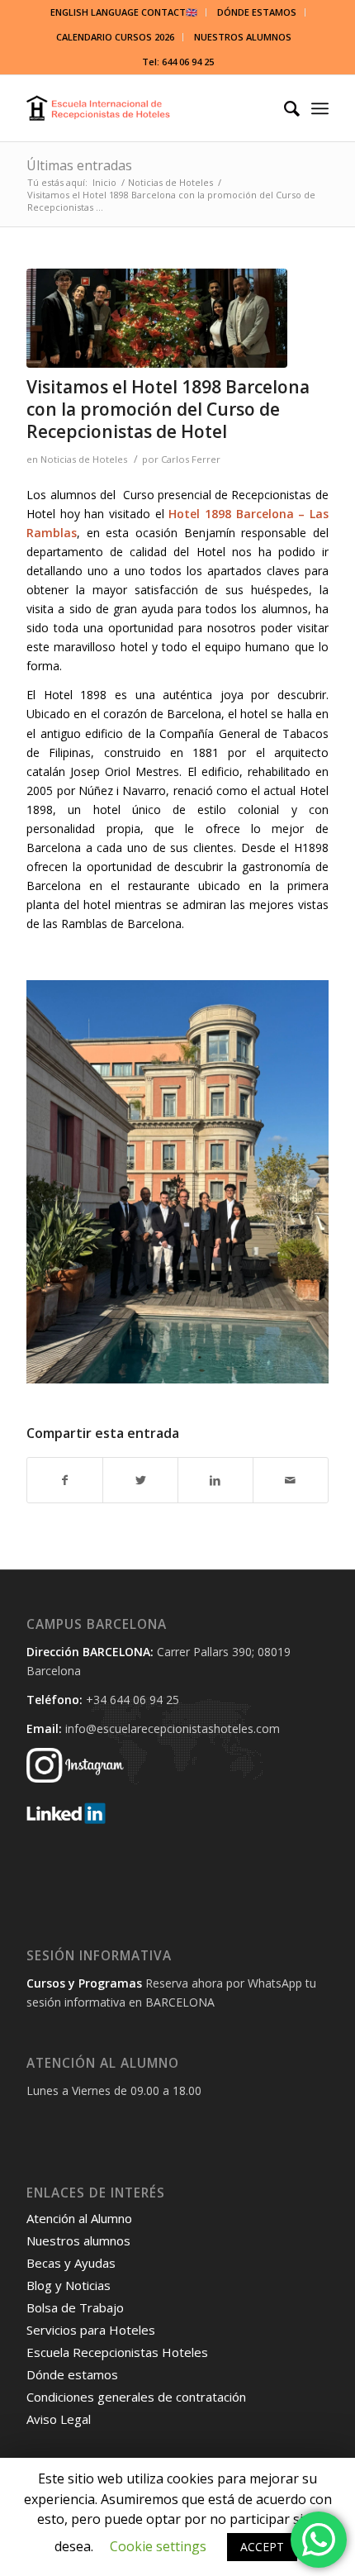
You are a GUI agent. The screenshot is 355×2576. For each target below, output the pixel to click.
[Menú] (320, 108)
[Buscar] (284, 108)
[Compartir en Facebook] (65, 1480)
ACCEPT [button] (262, 2547)
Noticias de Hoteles (84, 459)
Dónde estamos (72, 2374)
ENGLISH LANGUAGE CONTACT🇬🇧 (124, 12)
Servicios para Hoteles (91, 2330)
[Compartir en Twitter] (140, 1480)
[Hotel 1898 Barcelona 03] (157, 318)
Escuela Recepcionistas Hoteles (117, 2352)
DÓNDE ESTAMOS (257, 12)
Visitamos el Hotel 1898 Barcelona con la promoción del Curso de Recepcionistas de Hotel (168, 409)
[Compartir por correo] (291, 1480)
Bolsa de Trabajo (75, 2307)
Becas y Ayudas (71, 2263)
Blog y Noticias (69, 2285)
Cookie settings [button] (158, 2546)
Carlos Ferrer (191, 459)
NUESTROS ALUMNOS (243, 37)
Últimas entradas (79, 165)
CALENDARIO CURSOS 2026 (115, 37)
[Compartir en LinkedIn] (215, 1480)
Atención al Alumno (79, 2218)
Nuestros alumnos (78, 2240)
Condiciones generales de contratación (136, 2397)
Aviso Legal (59, 2419)
